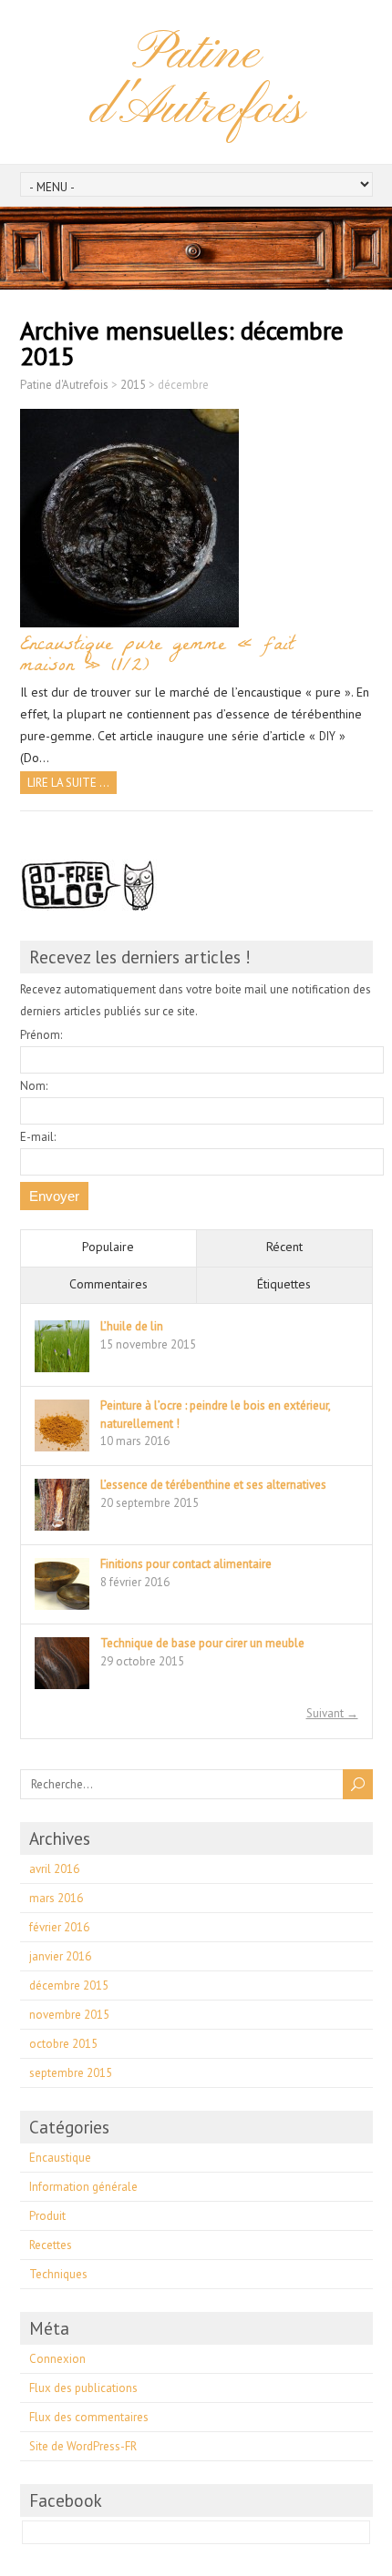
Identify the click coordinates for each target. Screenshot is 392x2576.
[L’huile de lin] (62, 1371)
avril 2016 (54, 1869)
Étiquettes (284, 1284)
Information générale (83, 2187)
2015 (133, 385)
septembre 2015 (71, 2073)
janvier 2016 (60, 1956)
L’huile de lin (132, 1326)
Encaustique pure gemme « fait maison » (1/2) (157, 657)
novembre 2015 (69, 2015)
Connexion (57, 2359)
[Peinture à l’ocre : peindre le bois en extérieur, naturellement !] (62, 1450)
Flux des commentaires (89, 2417)
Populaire (108, 1247)
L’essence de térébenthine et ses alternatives (213, 1485)
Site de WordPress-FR (83, 2446)
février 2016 (59, 1927)
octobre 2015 (63, 2044)
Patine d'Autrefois (196, 81)
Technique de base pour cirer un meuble (202, 1643)
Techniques (58, 2274)
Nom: (34, 1086)
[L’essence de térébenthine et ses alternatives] (62, 1529)
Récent (284, 1247)
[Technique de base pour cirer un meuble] (62, 1688)
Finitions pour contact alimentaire (186, 1564)
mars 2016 (56, 1898)
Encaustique (60, 2158)
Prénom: (41, 1035)
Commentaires (108, 1284)
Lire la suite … (68, 783)
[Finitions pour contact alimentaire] (62, 1609)
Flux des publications (83, 2388)
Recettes (51, 2245)
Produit (47, 2216)
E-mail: (38, 1137)
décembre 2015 (69, 1985)
